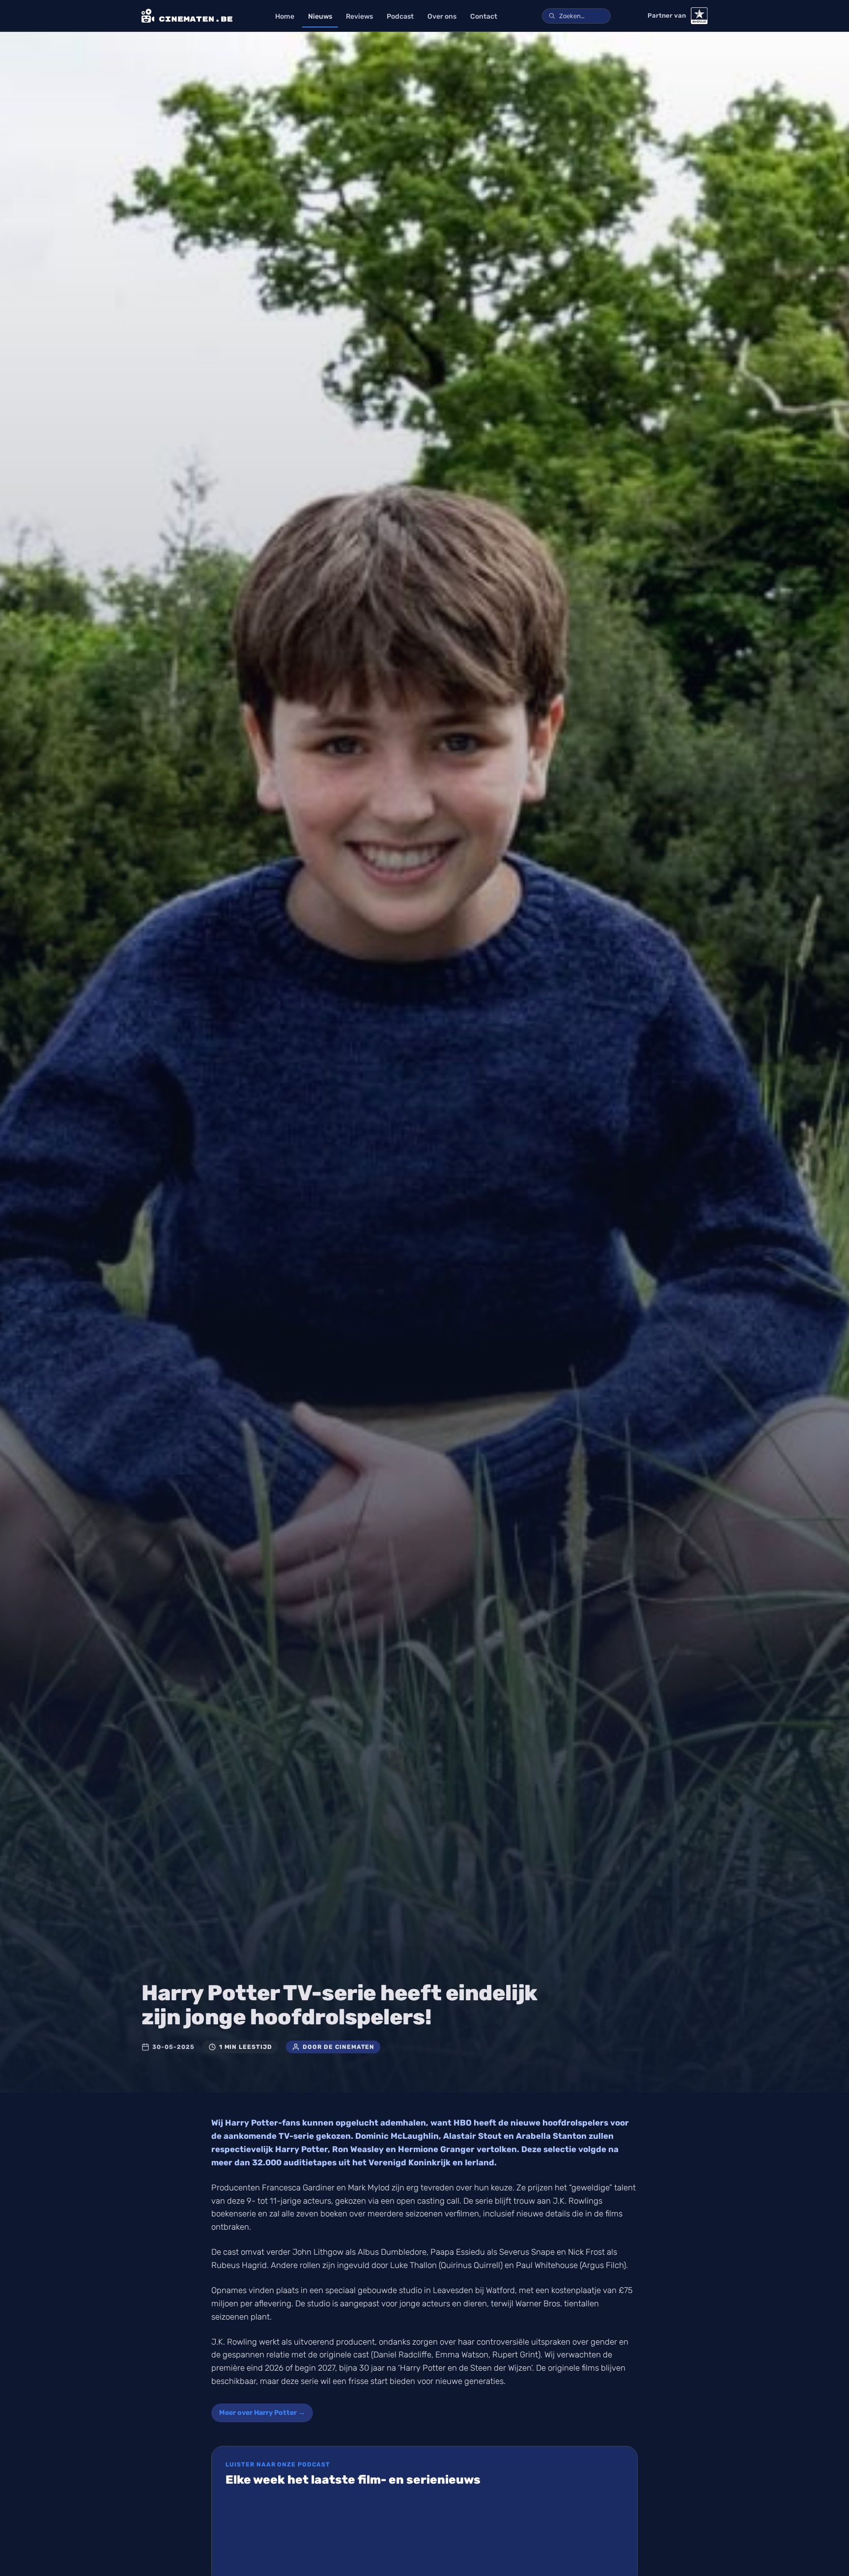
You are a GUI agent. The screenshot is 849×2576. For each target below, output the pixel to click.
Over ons (442, 16)
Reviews (359, 16)
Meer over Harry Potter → (262, 2413)
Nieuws (320, 16)
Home (285, 16)
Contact (484, 16)
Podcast (400, 16)
